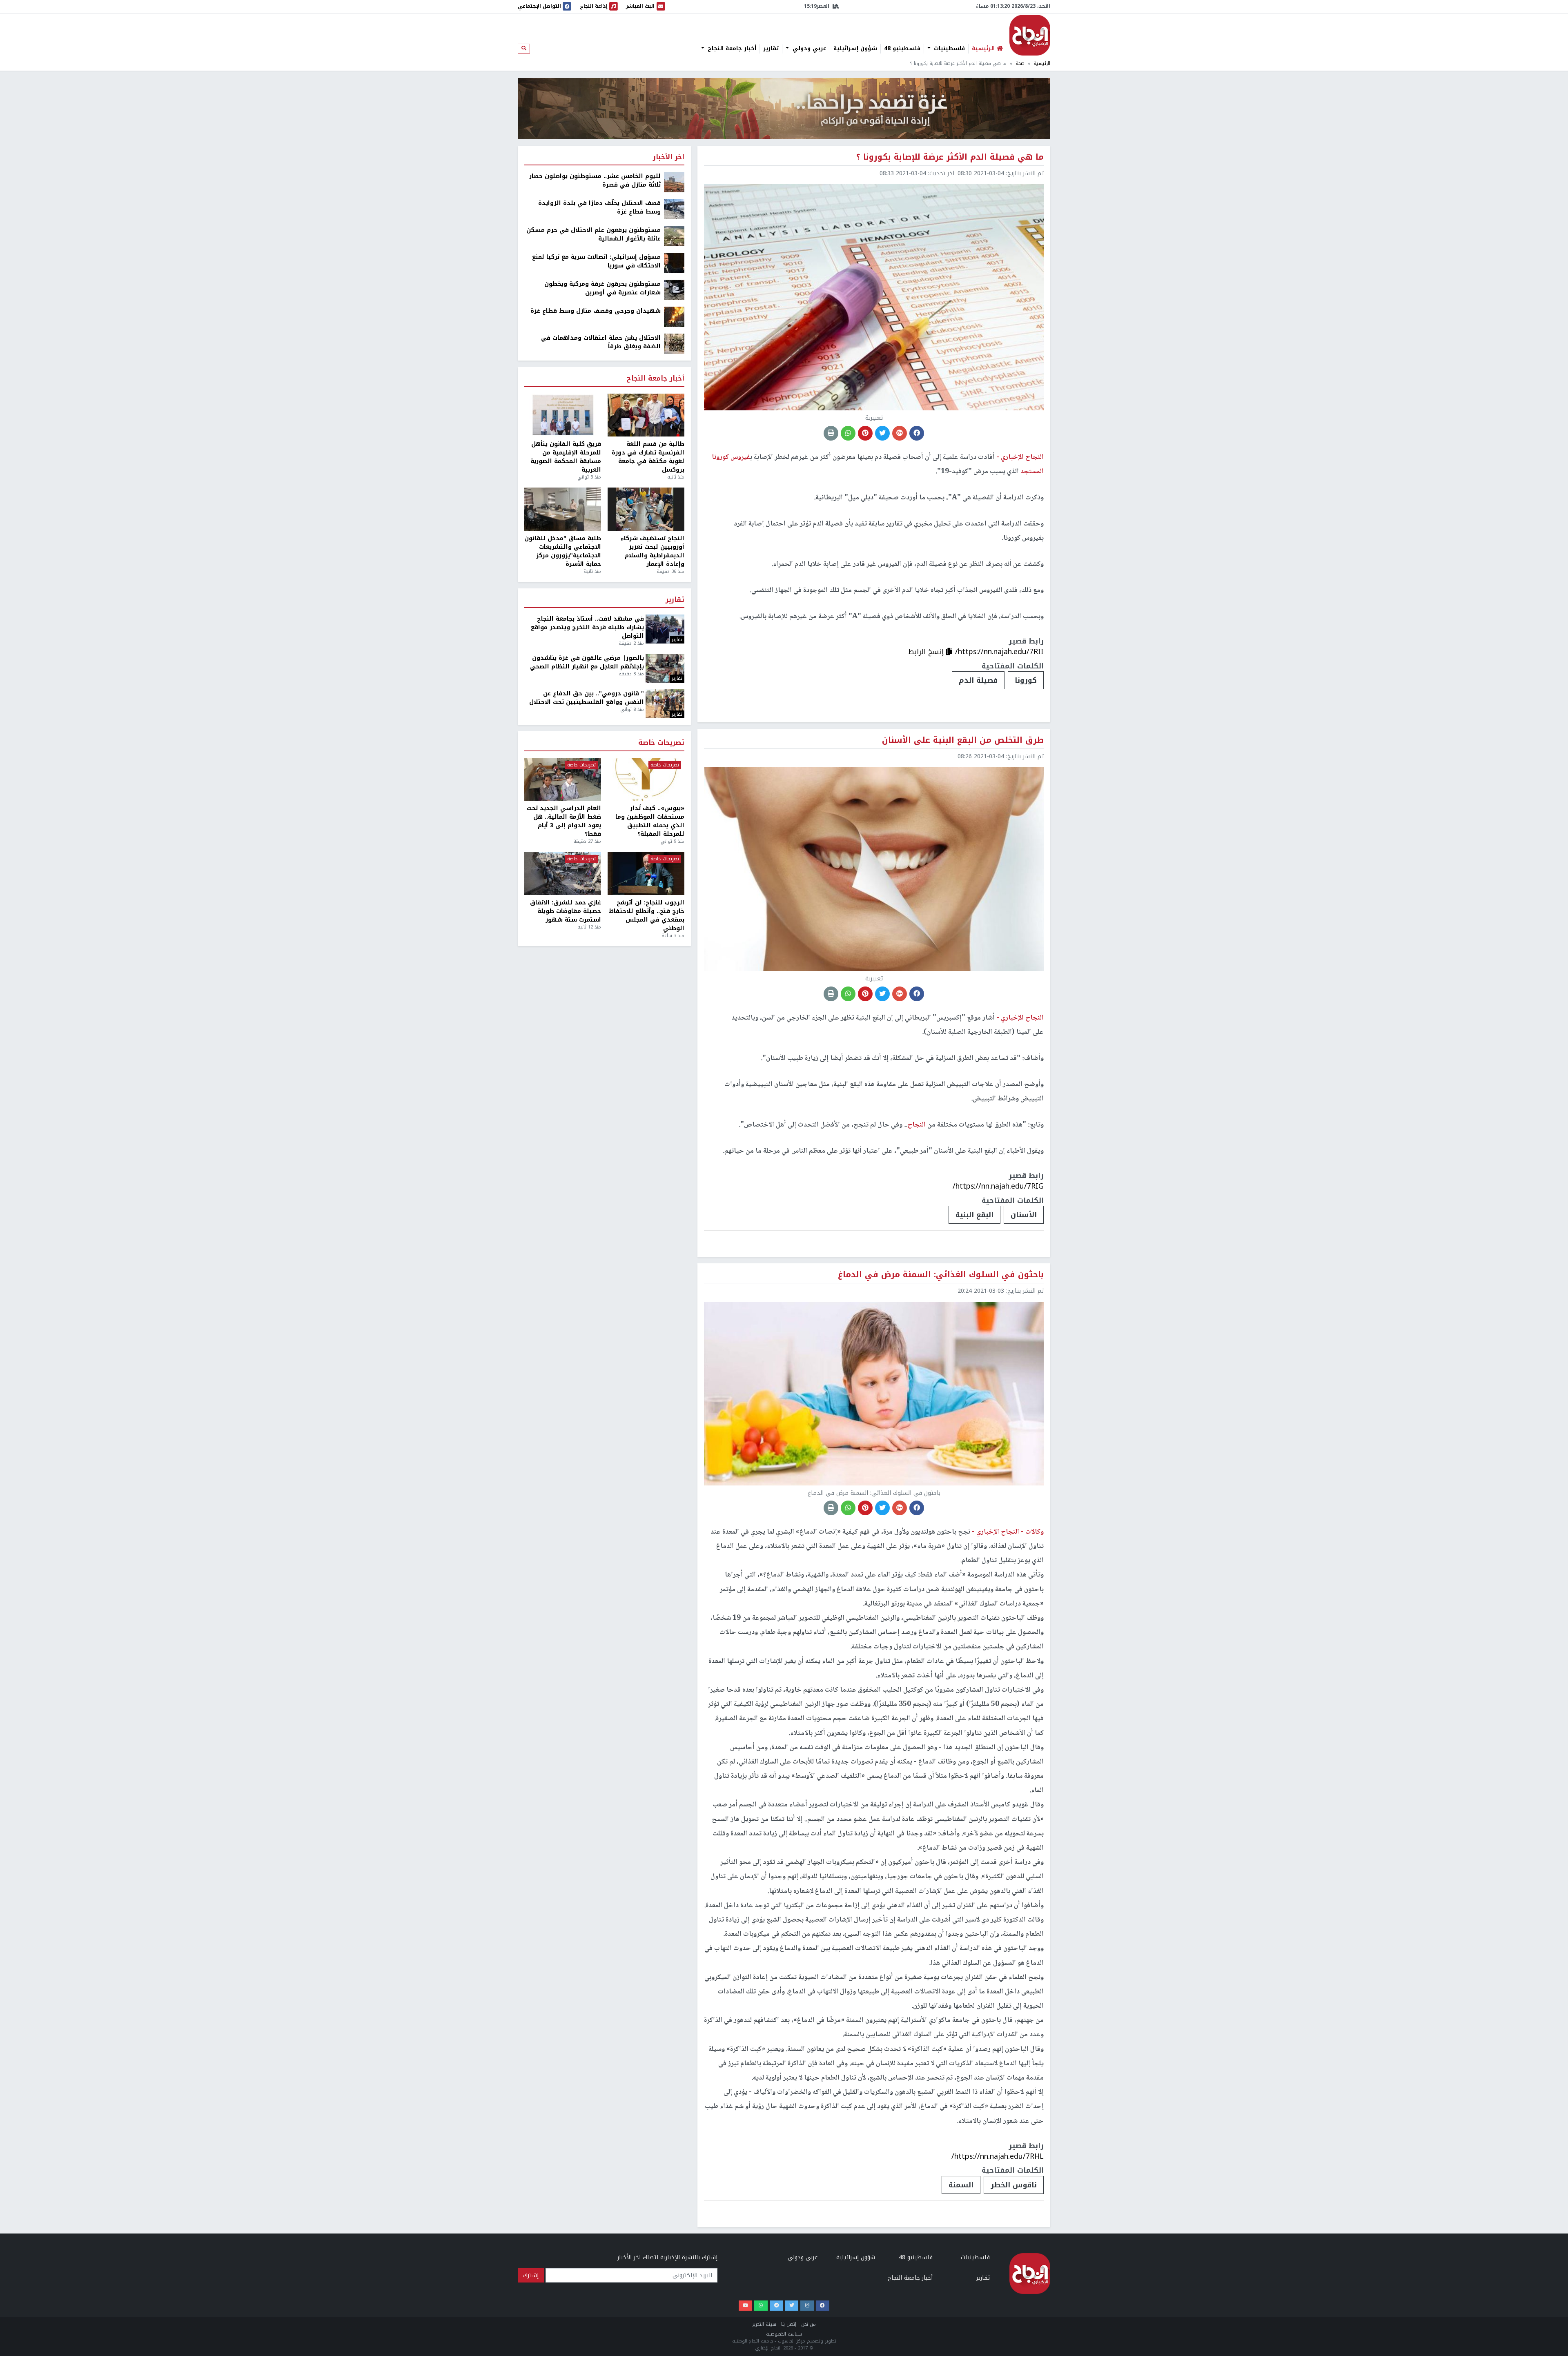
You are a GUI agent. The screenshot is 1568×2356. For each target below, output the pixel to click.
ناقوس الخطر (1014, 2185)
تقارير (771, 49)
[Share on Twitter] (882, 433)
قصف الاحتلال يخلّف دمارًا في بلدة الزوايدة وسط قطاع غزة (599, 207)
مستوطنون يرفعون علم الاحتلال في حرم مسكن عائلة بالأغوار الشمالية (594, 234)
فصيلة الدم (978, 680)
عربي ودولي (808, 49)
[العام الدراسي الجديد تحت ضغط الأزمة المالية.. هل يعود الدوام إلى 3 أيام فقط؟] (563, 779)
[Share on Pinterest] (865, 433)
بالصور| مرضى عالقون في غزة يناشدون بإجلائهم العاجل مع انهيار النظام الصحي (587, 662)
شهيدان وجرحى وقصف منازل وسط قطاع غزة (596, 311)
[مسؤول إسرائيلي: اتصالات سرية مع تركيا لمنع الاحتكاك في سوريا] (674, 263)
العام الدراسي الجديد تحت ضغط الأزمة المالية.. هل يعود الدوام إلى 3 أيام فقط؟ (564, 821)
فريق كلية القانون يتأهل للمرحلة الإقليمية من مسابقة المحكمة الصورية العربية (566, 457)
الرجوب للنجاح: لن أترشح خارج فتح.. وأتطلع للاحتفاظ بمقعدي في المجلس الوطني (647, 915)
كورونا (1026, 680)
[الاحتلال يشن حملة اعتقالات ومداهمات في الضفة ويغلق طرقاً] (674, 344)
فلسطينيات (948, 49)
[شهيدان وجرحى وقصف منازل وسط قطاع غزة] (674, 317)
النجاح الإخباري (1030, 35)
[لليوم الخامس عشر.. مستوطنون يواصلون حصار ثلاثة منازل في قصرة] (674, 182)
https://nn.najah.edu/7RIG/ (998, 1186)
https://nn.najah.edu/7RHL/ (998, 2156)
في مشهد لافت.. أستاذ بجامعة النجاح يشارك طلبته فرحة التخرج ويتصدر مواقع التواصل (587, 627)
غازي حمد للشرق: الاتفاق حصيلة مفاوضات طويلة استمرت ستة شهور (566, 911)
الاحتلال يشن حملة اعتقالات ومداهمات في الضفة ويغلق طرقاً (601, 342)
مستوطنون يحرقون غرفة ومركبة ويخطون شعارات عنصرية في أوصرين (602, 288)
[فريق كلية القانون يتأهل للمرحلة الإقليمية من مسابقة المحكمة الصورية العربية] (563, 415)
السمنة (961, 2185)
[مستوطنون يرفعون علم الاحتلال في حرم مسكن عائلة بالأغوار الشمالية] (674, 236)
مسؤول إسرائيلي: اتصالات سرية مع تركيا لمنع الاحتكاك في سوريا (596, 261)
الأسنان (1024, 1215)
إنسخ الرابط (927, 652)
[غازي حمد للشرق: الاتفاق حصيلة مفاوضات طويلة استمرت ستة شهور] (563, 873)
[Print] (831, 433)
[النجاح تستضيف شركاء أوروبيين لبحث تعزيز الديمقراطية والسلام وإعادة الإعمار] (646, 509)
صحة (1020, 63)
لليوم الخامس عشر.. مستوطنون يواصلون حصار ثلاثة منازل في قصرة (595, 180)
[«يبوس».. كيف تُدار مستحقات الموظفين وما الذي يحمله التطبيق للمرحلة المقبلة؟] (646, 779)
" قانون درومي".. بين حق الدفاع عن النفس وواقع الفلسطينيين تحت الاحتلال (587, 698)
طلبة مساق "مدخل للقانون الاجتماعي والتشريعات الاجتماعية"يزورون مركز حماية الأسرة (563, 551)
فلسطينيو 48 (902, 49)
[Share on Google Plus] (900, 433)
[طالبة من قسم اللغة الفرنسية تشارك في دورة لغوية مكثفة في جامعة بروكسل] (646, 415)
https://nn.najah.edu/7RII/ (999, 652)
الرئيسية (1042, 63)
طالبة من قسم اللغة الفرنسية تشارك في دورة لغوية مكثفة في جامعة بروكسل (648, 457)
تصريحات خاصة (661, 743)
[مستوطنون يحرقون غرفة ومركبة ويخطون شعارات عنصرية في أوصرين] (674, 290)
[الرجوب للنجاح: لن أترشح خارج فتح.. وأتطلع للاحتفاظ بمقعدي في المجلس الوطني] (646, 873)
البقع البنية (974, 1215)
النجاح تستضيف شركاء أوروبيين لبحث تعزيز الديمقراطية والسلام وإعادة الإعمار (653, 551)
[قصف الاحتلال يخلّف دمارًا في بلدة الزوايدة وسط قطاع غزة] (674, 209)
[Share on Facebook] (917, 433)
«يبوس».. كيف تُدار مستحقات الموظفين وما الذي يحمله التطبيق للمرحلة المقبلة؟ (650, 821)
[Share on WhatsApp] (848, 433)
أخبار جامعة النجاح (731, 49)
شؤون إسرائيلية (855, 49)
